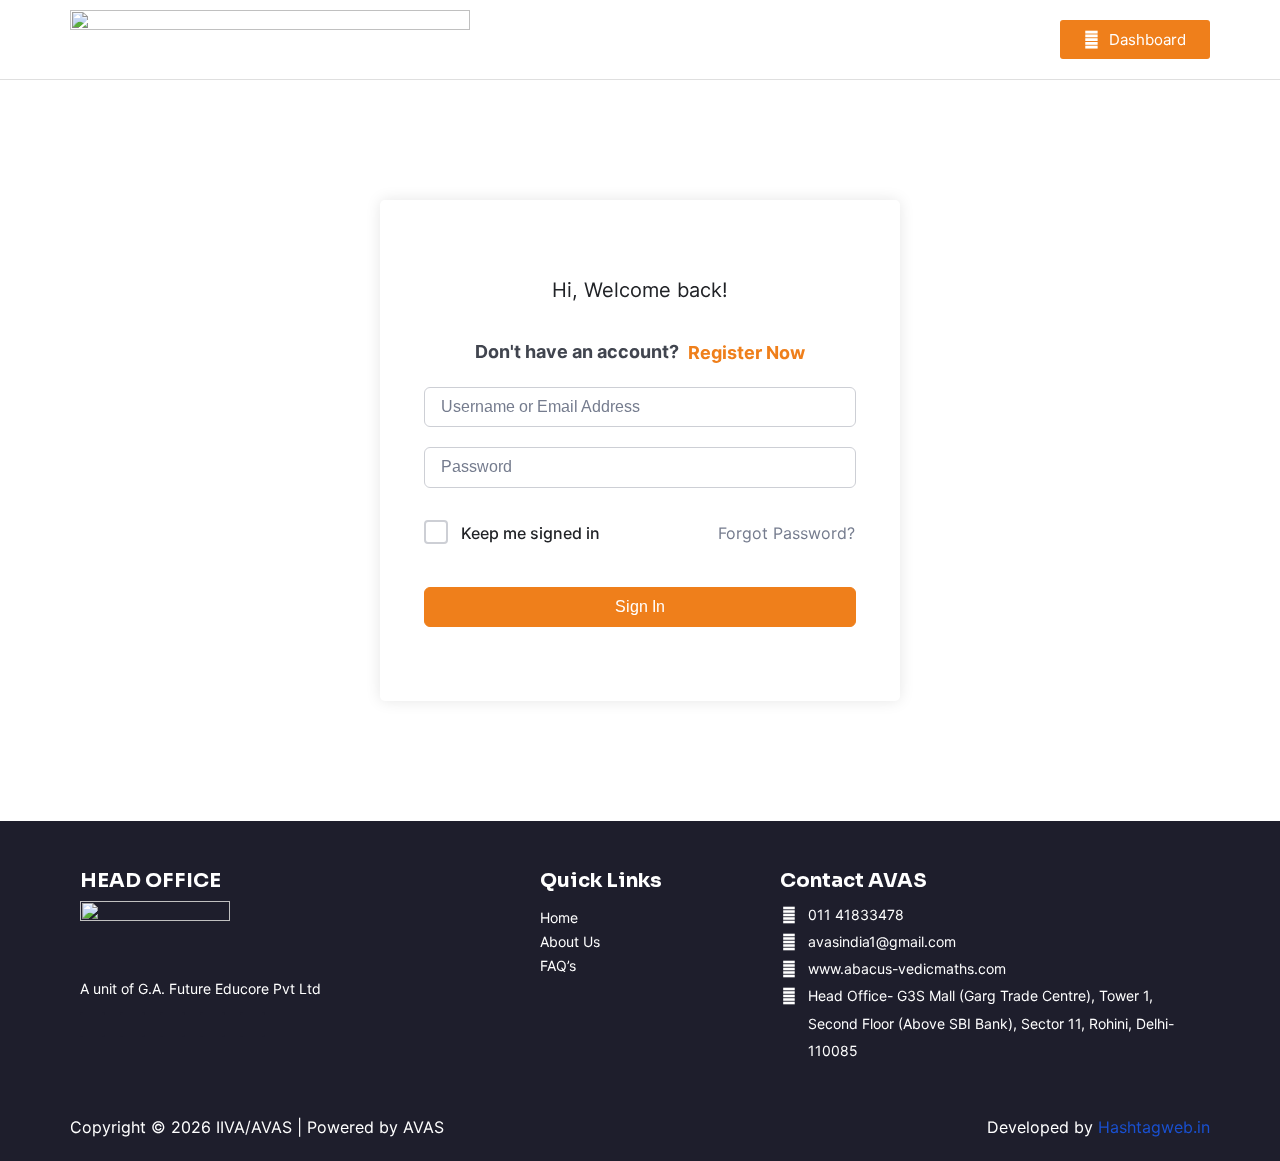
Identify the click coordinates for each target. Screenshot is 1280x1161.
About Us (570, 942)
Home (559, 918)
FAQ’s (558, 966)
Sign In (640, 606)
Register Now (746, 352)
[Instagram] (132, 1024)
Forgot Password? (786, 533)
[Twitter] (252, 1024)
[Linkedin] (212, 1024)
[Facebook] (92, 1024)
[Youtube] (172, 1024)
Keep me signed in (530, 533)
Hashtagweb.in (1154, 1127)
